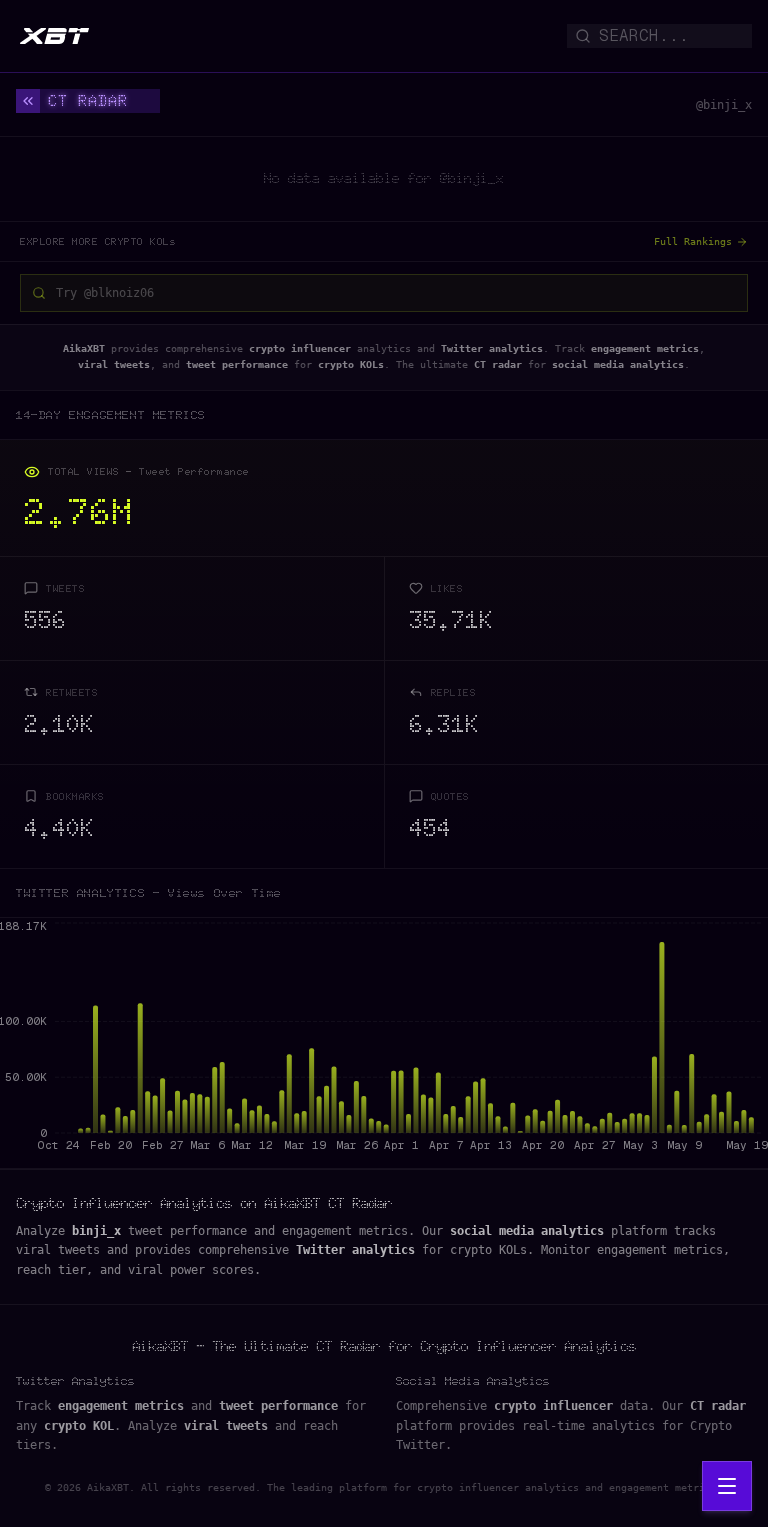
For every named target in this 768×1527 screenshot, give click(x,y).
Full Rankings (693, 241)
